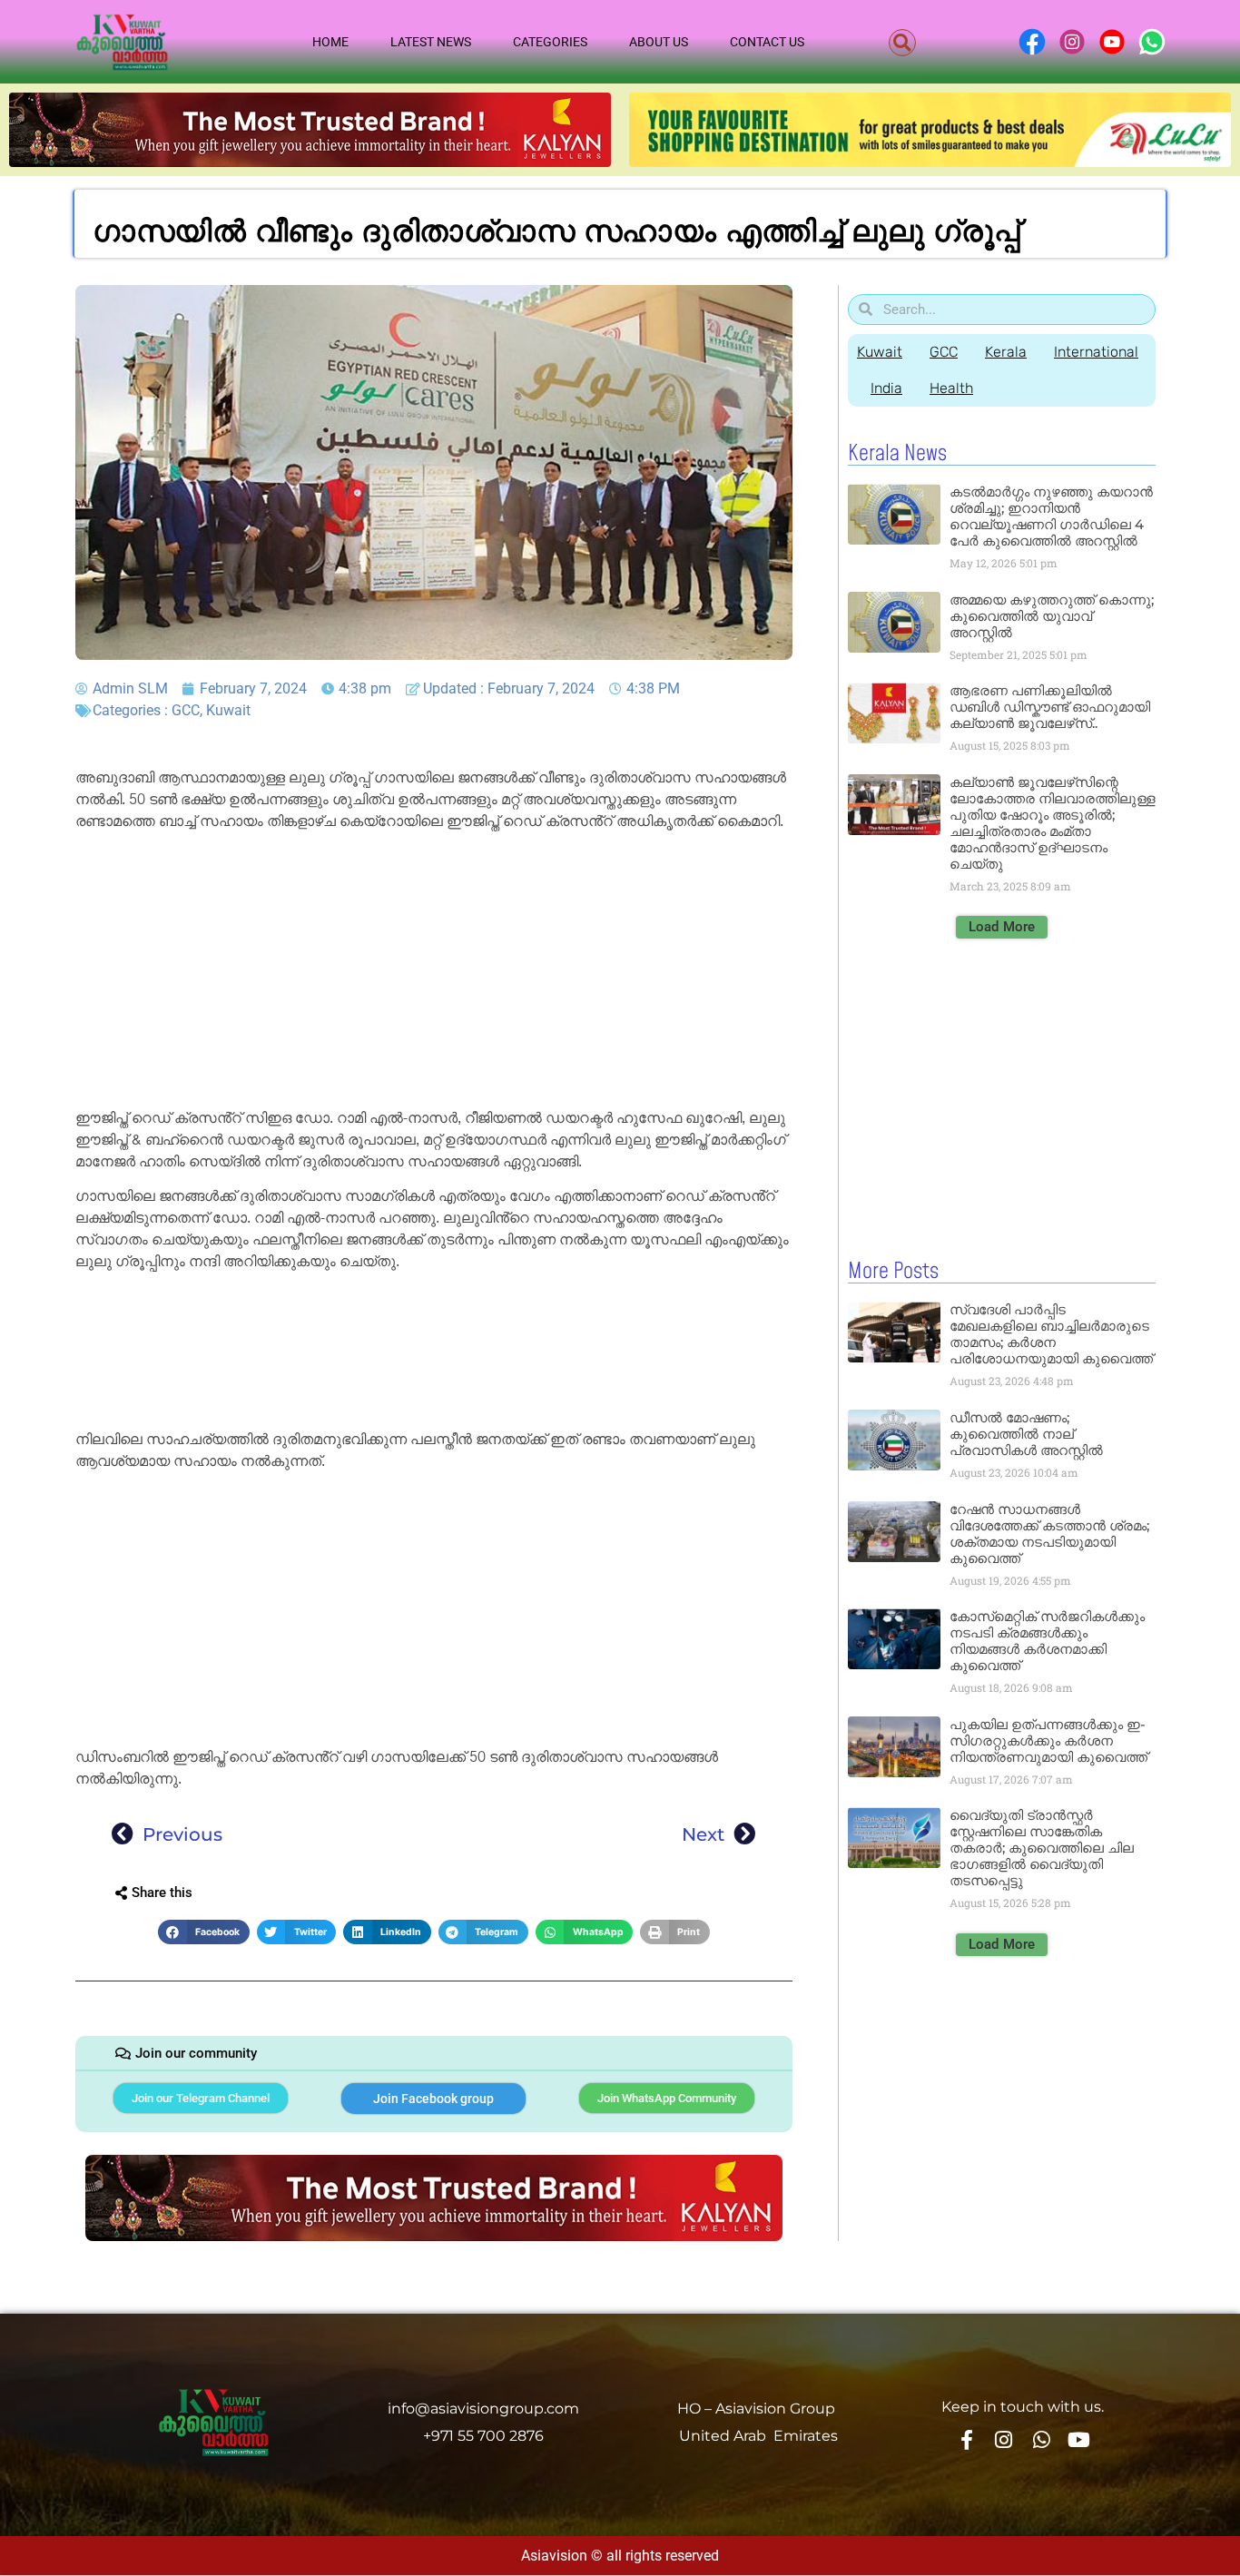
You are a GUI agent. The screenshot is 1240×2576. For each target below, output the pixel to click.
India (886, 388)
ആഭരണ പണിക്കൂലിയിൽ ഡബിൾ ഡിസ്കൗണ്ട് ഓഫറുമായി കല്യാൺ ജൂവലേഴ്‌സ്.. (1050, 707)
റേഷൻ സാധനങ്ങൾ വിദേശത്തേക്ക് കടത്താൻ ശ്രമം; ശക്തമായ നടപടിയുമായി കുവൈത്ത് (1049, 1534)
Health (951, 388)
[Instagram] (1004, 2439)
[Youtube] (1079, 2439)
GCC (186, 710)
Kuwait (228, 710)
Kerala (1006, 352)
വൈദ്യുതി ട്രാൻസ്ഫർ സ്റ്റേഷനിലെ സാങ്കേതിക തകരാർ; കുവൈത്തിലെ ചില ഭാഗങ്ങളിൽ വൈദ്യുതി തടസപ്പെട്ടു (1042, 1848)
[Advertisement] (434, 973)
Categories (550, 42)
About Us (659, 42)
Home (330, 42)
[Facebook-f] (966, 2439)
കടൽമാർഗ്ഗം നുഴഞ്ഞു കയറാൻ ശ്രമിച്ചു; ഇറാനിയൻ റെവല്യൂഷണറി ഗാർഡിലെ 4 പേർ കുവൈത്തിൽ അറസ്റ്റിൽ (1051, 516)
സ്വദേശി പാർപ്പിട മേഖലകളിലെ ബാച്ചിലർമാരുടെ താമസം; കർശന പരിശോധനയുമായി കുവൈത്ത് (1051, 1334)
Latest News (431, 42)
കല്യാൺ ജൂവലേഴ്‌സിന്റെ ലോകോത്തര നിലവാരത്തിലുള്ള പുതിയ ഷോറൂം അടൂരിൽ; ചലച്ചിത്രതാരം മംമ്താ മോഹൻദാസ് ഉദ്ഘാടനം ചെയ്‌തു (1053, 823)
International (1096, 352)
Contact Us (767, 42)
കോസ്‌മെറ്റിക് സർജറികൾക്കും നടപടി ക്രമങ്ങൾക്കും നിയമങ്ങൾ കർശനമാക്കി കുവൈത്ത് (1047, 1641)
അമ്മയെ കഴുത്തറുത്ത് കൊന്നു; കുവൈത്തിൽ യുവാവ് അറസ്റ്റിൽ (1052, 616)
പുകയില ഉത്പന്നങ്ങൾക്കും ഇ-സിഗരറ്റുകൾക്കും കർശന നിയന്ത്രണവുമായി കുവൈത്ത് (1048, 1740)
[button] (902, 43)
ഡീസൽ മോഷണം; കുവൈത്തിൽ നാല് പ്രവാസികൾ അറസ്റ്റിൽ (1026, 1434)
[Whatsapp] (1041, 2439)
